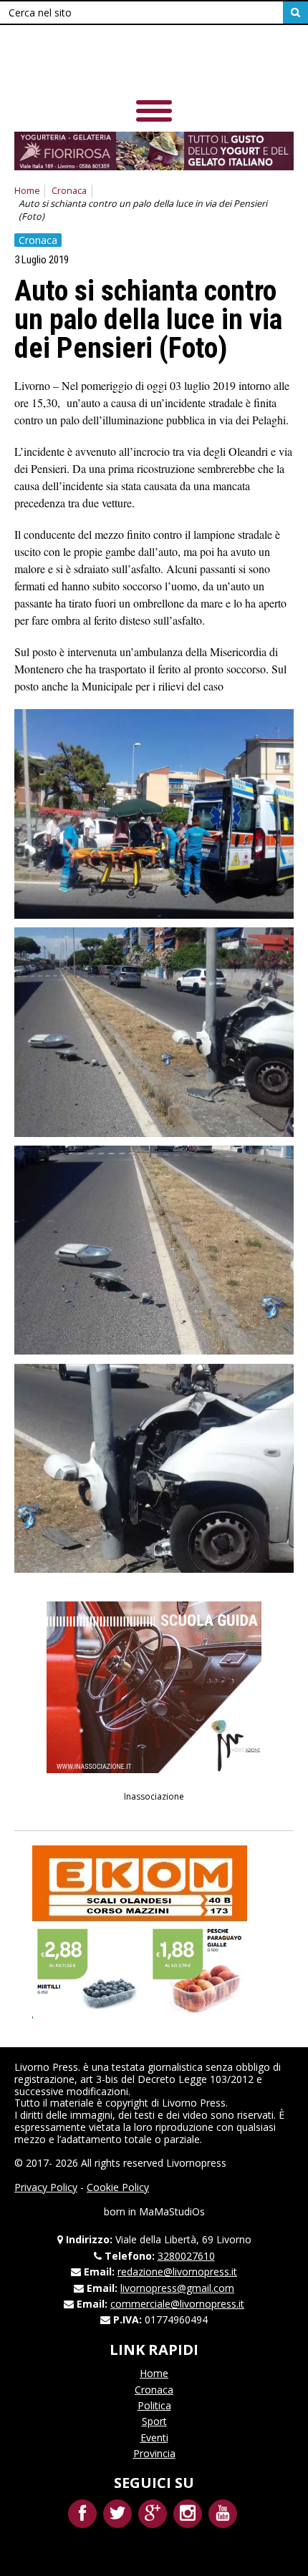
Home (27, 191)
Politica (154, 2405)
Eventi (154, 2438)
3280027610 (186, 2256)
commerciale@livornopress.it (177, 2304)
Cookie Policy (118, 2187)
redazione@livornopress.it (177, 2272)
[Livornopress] (154, 64)
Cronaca (69, 191)
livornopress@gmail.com (177, 2288)
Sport (154, 2421)
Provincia (154, 2453)
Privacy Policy (46, 2187)
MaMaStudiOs (172, 2211)
